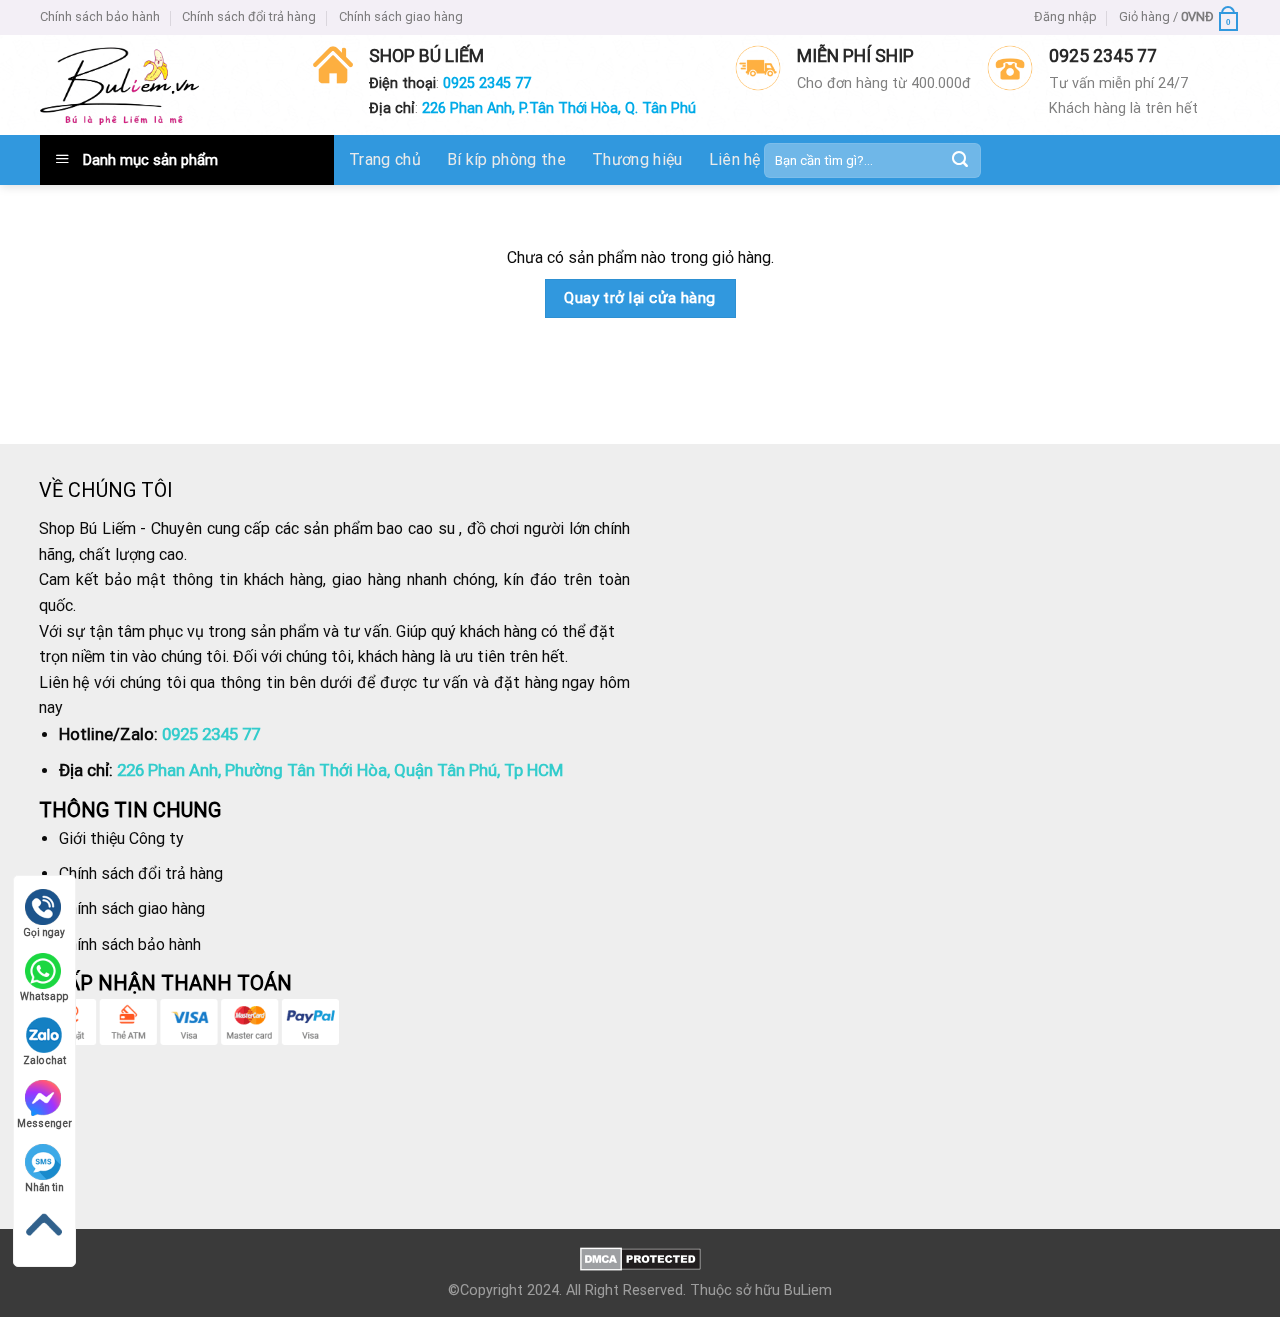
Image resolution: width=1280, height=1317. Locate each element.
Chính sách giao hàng (401, 16)
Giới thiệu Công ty (121, 838)
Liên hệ (735, 159)
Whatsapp (44, 996)
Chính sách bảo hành (100, 16)
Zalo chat (44, 1060)
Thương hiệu (637, 159)
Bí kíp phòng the (506, 159)
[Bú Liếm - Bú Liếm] (119, 85)
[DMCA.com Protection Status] (640, 1258)
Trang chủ (385, 159)
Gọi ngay (44, 932)
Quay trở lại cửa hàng (640, 298)
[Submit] (960, 160)
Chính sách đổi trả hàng (249, 16)
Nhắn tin (44, 1187)
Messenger (44, 1123)
